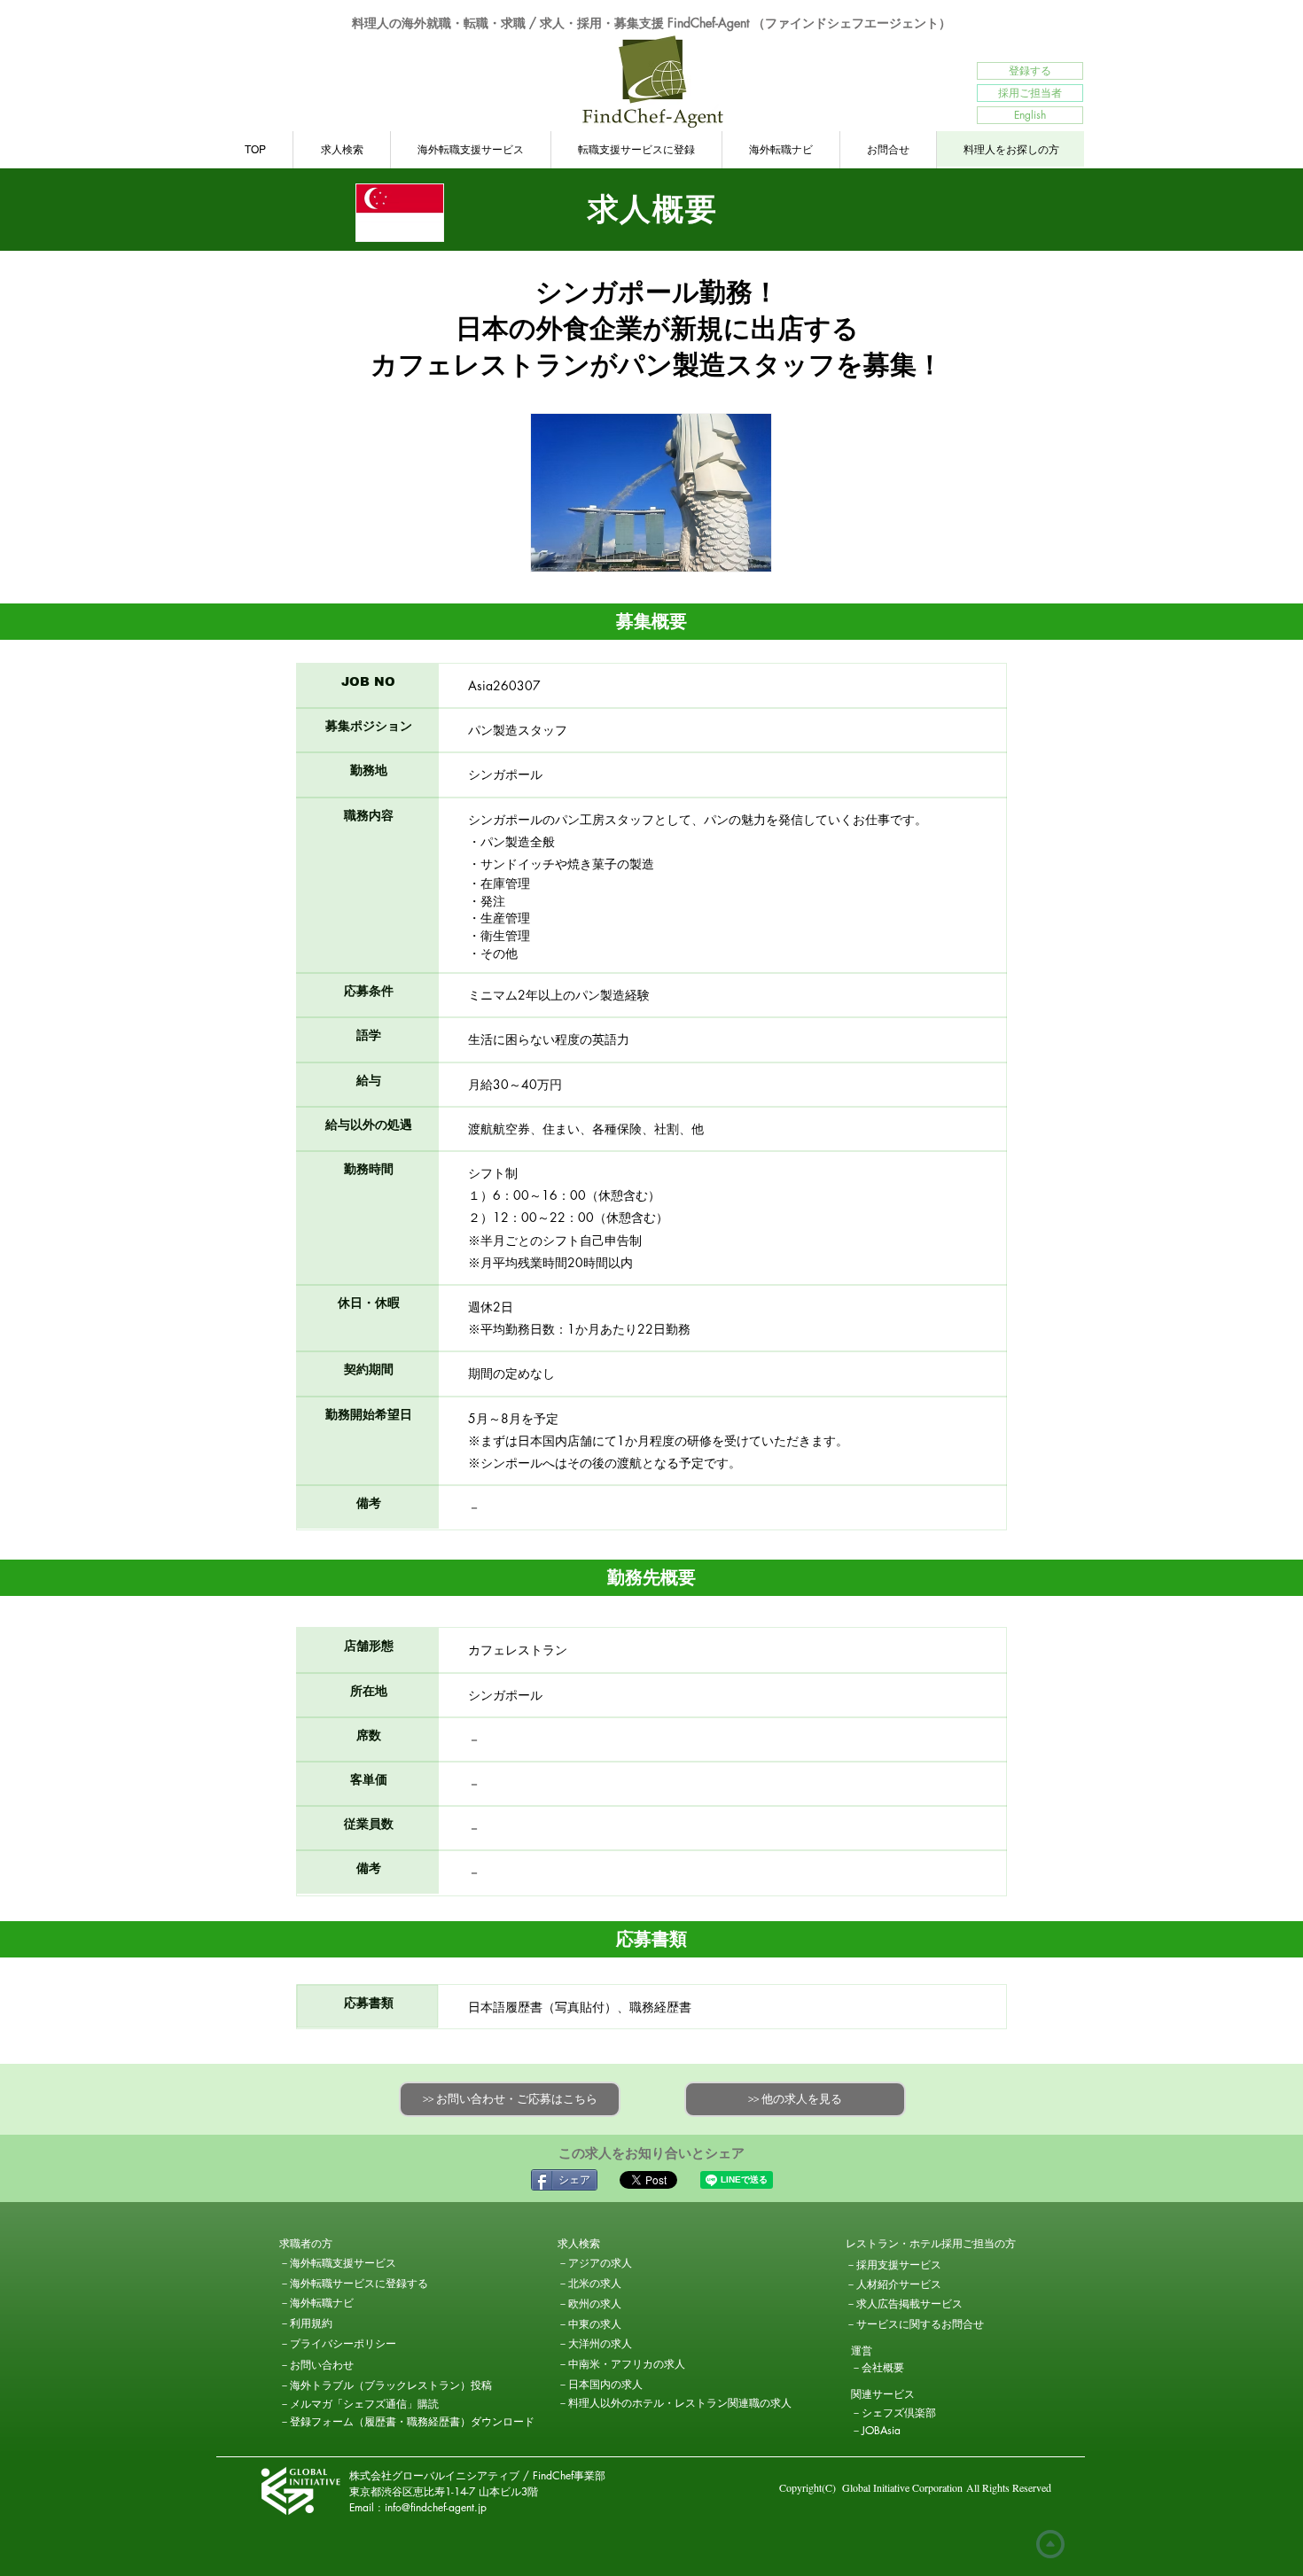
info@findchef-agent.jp (436, 2507)
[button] (342, 2245)
